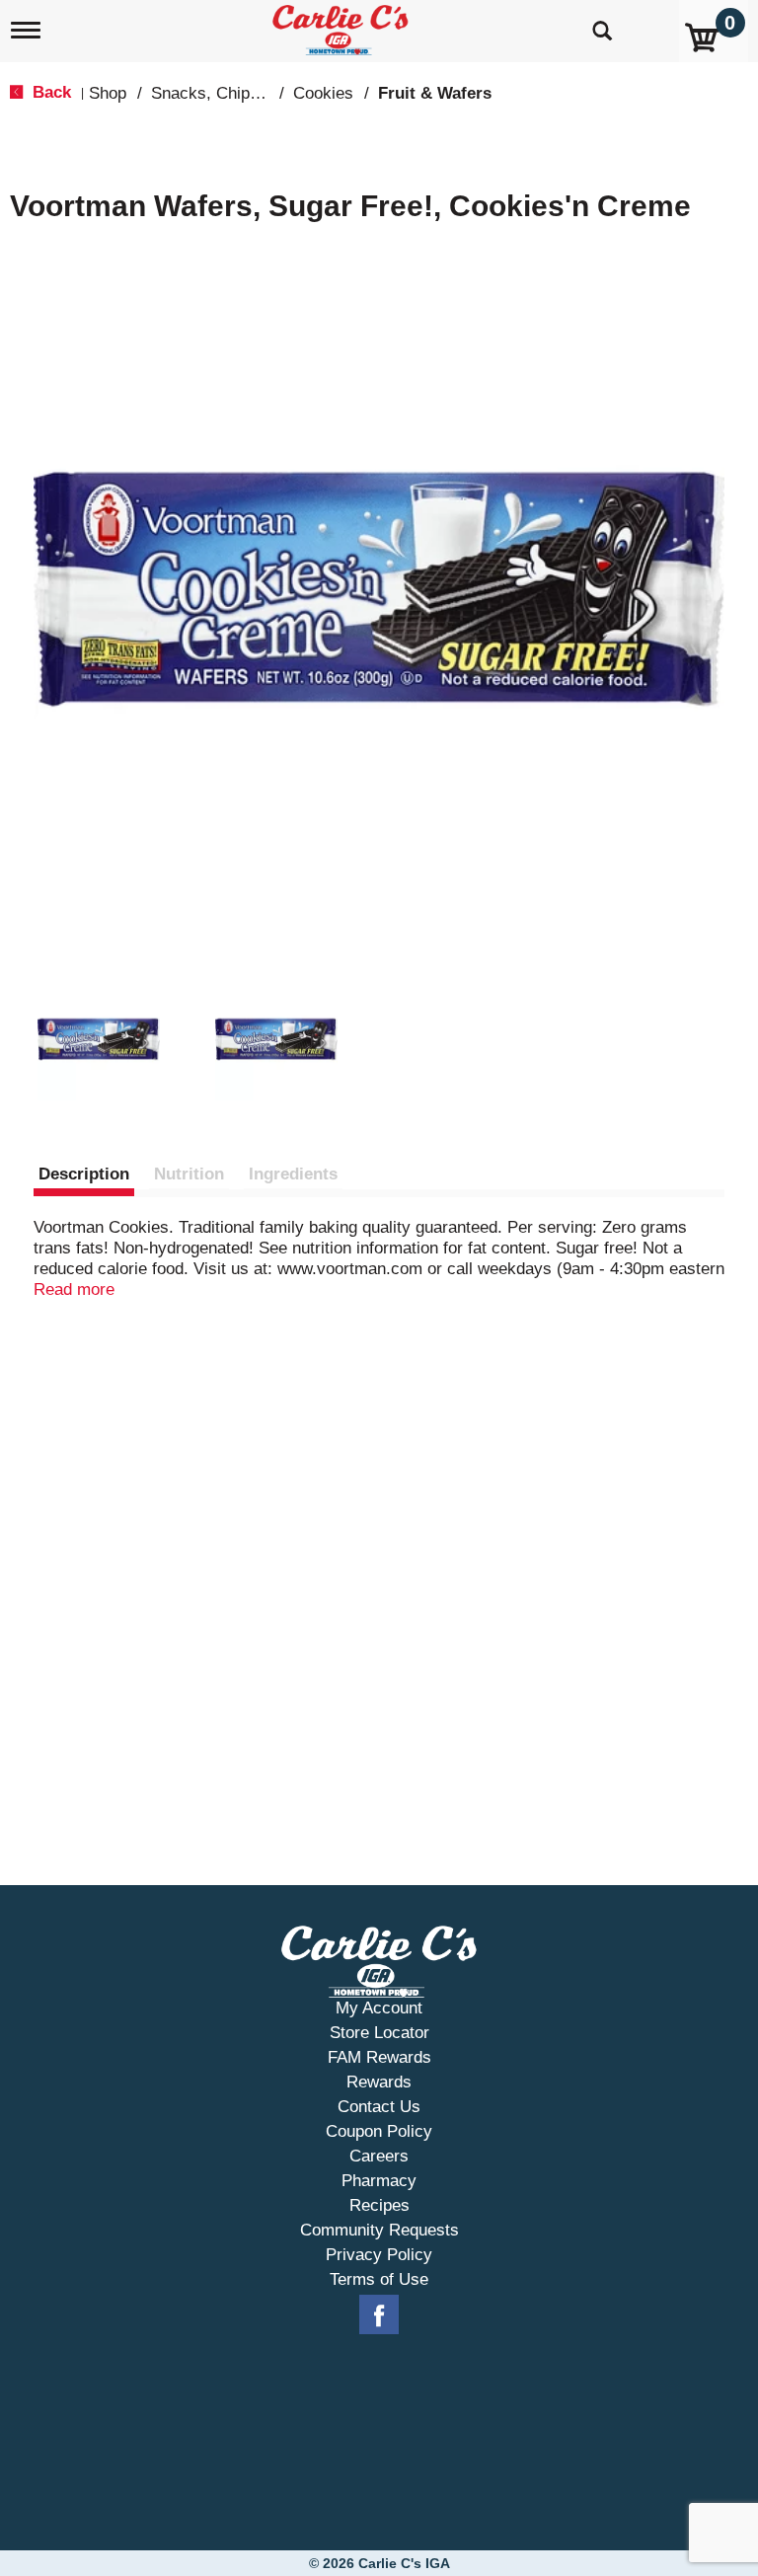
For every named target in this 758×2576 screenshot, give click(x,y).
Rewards (379, 2082)
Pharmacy (379, 2181)
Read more (74, 1289)
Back (49, 92)
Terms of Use (379, 2279)
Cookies (323, 93)
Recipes (379, 2205)
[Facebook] (379, 2315)
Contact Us (379, 2107)
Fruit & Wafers (435, 93)
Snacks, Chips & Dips (232, 93)
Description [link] (84, 1174)
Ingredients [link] (293, 1174)
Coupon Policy (379, 2131)
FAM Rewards (379, 2057)
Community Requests (379, 2230)
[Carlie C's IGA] (342, 26)
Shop (108, 93)
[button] (99, 1039)
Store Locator (379, 2033)
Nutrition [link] (189, 1174)
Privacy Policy (379, 2255)
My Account (379, 2008)
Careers (379, 2156)
